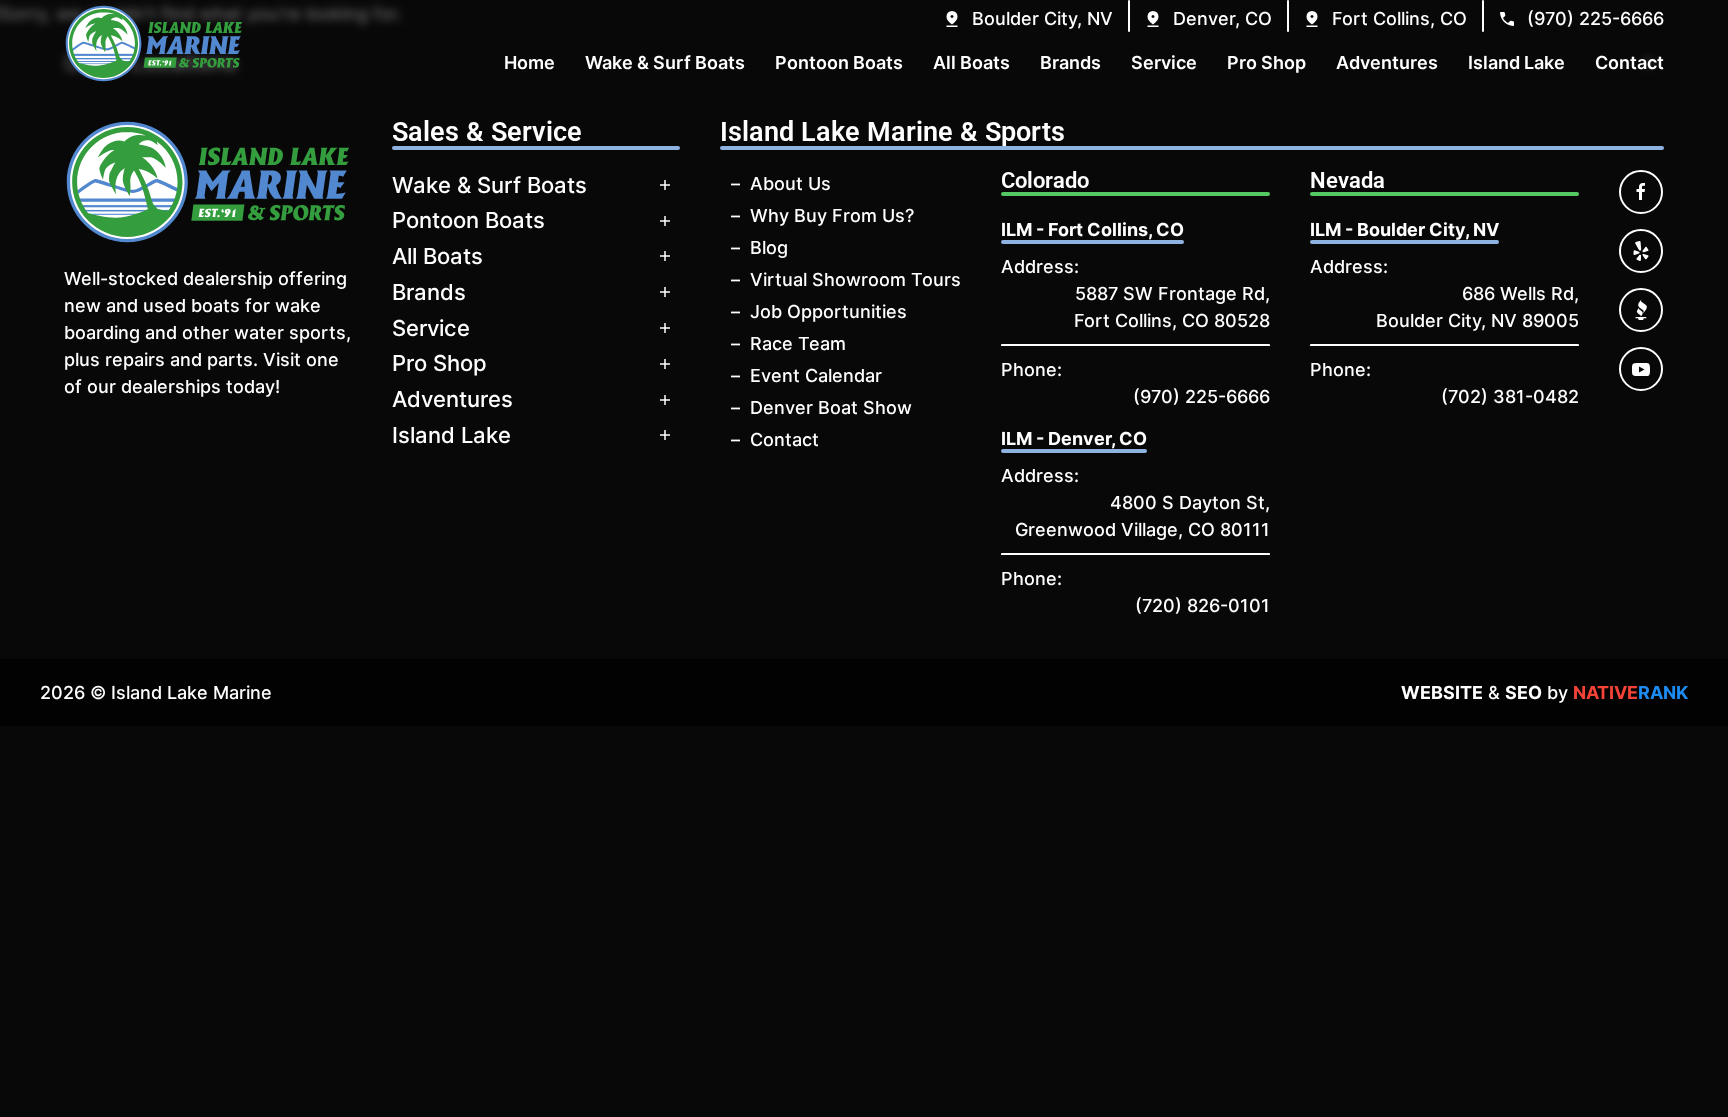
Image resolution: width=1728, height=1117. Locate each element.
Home (529, 62)
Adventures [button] (1387, 62)
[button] (1027, 18)
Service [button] (1164, 62)
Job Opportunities (828, 311)
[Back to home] (154, 43)
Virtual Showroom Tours (855, 279)
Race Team (798, 343)
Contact (784, 439)
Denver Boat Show (831, 407)
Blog (769, 247)
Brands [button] (1070, 62)
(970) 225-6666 (1201, 396)
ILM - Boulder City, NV (1404, 229)
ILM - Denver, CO (1074, 438)
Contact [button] (1629, 62)
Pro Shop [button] (1266, 62)
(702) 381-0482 (1510, 396)
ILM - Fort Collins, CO (1092, 229)
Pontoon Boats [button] (839, 62)
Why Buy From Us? (832, 215)
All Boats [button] (971, 62)
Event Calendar (816, 375)
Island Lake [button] (1516, 62)
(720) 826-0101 (1202, 605)
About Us (790, 183)
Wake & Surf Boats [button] (665, 62)
